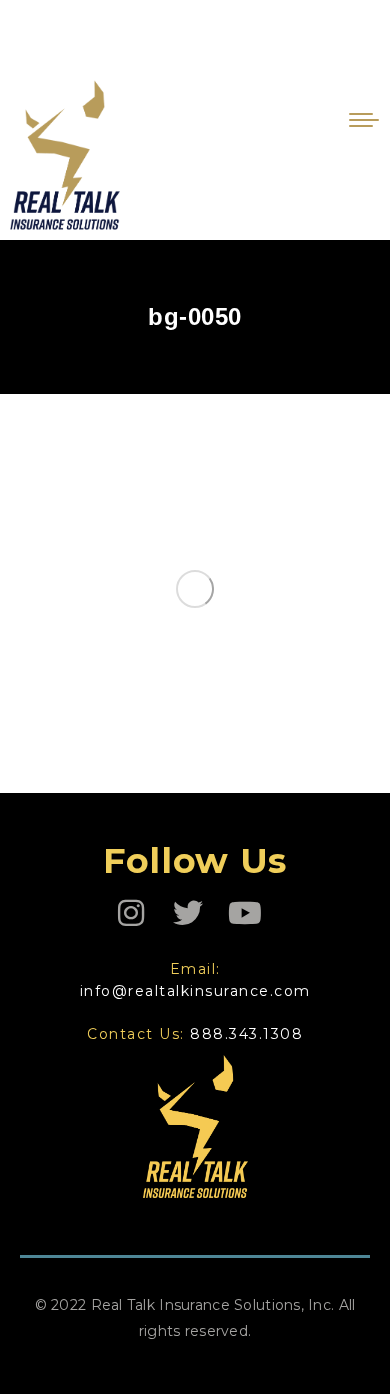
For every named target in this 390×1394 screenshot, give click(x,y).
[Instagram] (131, 913)
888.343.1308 (246, 1034)
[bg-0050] (195, 588)
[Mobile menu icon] (364, 120)
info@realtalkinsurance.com (195, 991)
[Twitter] (188, 913)
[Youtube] (245, 913)
